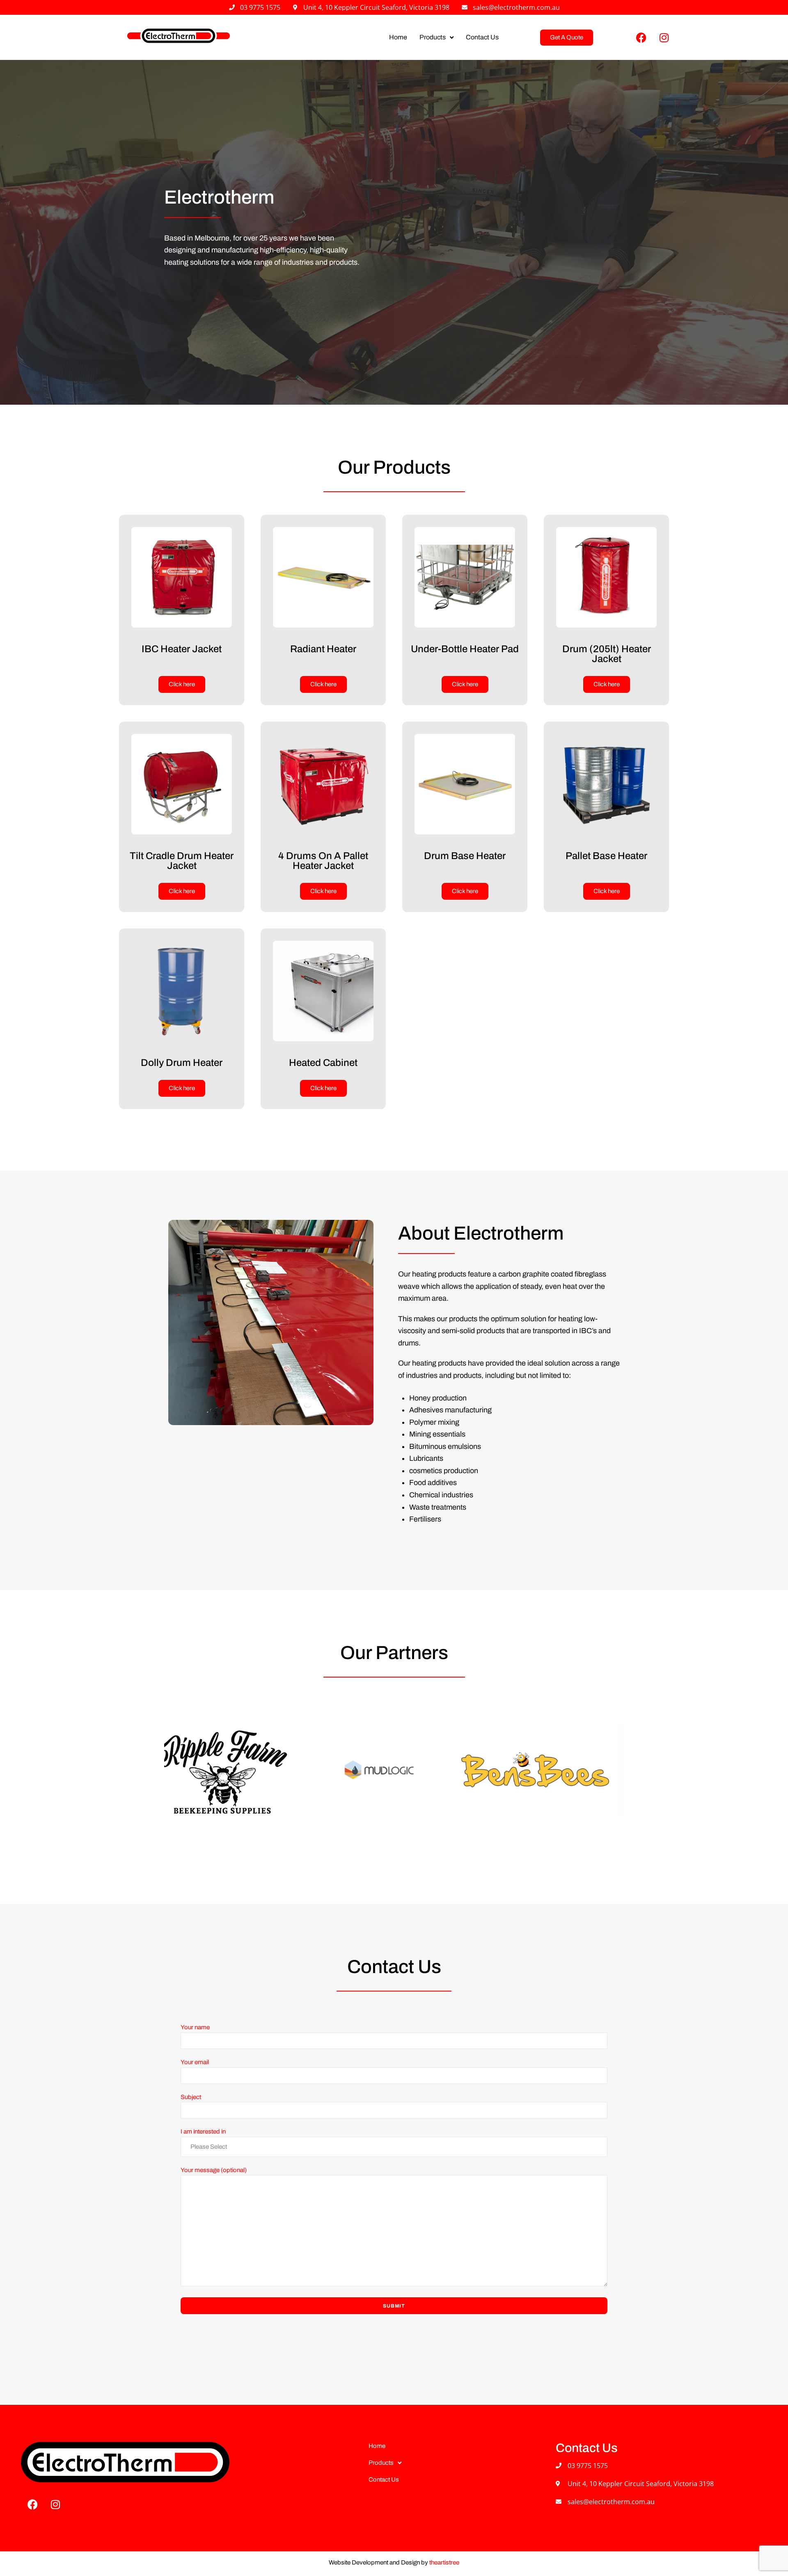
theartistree (444, 2562)
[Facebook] (641, 37)
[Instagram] (664, 37)
